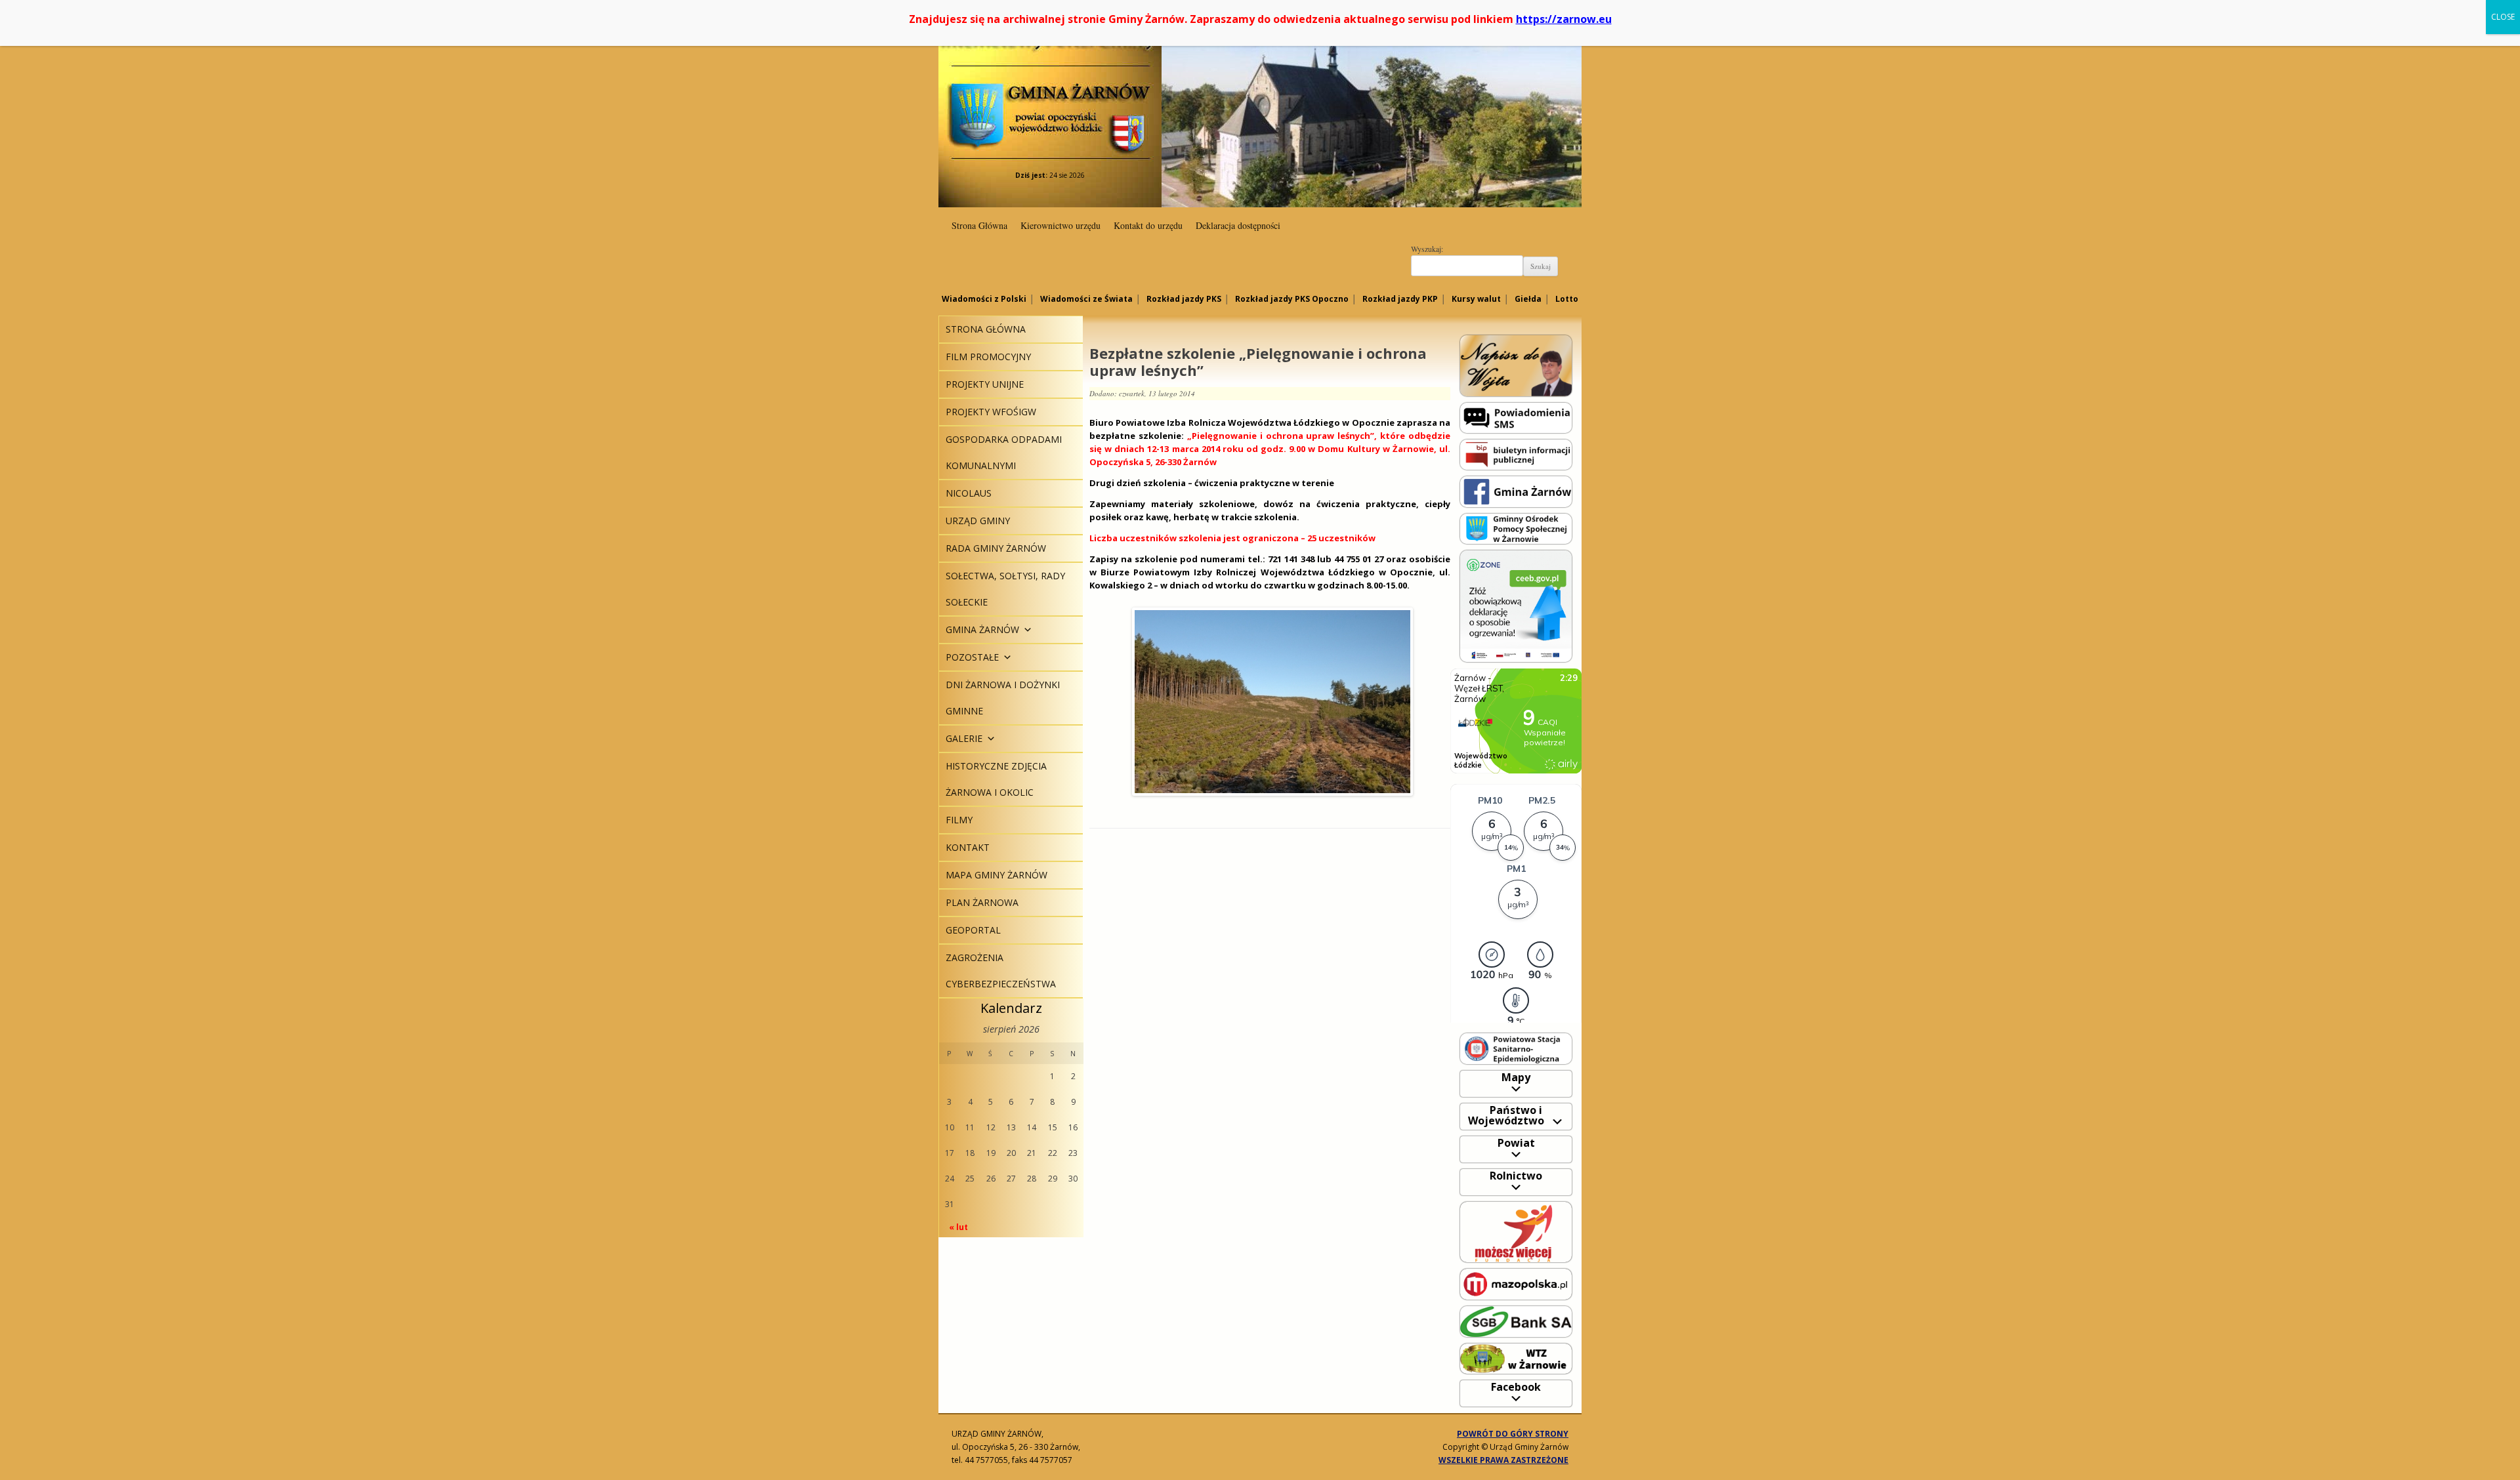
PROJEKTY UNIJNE (985, 384)
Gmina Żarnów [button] (982, 629)
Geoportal (973, 930)
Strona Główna (979, 225)
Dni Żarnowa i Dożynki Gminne (1003, 698)
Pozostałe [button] (972, 657)
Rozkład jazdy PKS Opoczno (1292, 299)
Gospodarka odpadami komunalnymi (1004, 452)
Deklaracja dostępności (1238, 225)
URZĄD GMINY (978, 521)
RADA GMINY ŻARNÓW (996, 548)
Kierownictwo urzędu (1060, 225)
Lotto (1567, 299)
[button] (1026, 629)
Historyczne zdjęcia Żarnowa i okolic (996, 779)
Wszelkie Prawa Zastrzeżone (1503, 1460)
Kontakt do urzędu (1148, 225)
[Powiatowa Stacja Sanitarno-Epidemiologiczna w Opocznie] (1516, 1048)
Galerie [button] (964, 738)
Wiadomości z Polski (984, 299)
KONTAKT (968, 847)
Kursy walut (1476, 299)
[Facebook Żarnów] (1516, 491)
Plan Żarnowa (982, 902)
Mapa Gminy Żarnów (997, 875)
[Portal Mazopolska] (1516, 1284)
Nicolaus (969, 493)
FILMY (959, 820)
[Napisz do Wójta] (1516, 365)
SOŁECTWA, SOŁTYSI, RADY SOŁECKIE (1005, 589)
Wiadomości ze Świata (1086, 299)
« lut (958, 1227)
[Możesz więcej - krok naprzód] (1516, 1231)
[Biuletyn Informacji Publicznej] (1516, 454)
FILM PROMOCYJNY (988, 357)
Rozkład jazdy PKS (1184, 299)
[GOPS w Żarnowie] (1516, 528)
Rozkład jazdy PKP (1400, 299)
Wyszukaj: (1427, 249)
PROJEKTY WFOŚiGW (991, 412)
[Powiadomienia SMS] (1516, 417)
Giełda (1528, 299)
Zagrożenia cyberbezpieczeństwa (1001, 971)
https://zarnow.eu (1564, 19)
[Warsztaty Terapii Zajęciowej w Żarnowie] (1516, 1358)
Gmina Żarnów (1050, 92)
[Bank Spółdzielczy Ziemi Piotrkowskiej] (1516, 1321)
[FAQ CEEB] (1516, 605)
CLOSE (2503, 17)
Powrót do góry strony (1513, 1434)
